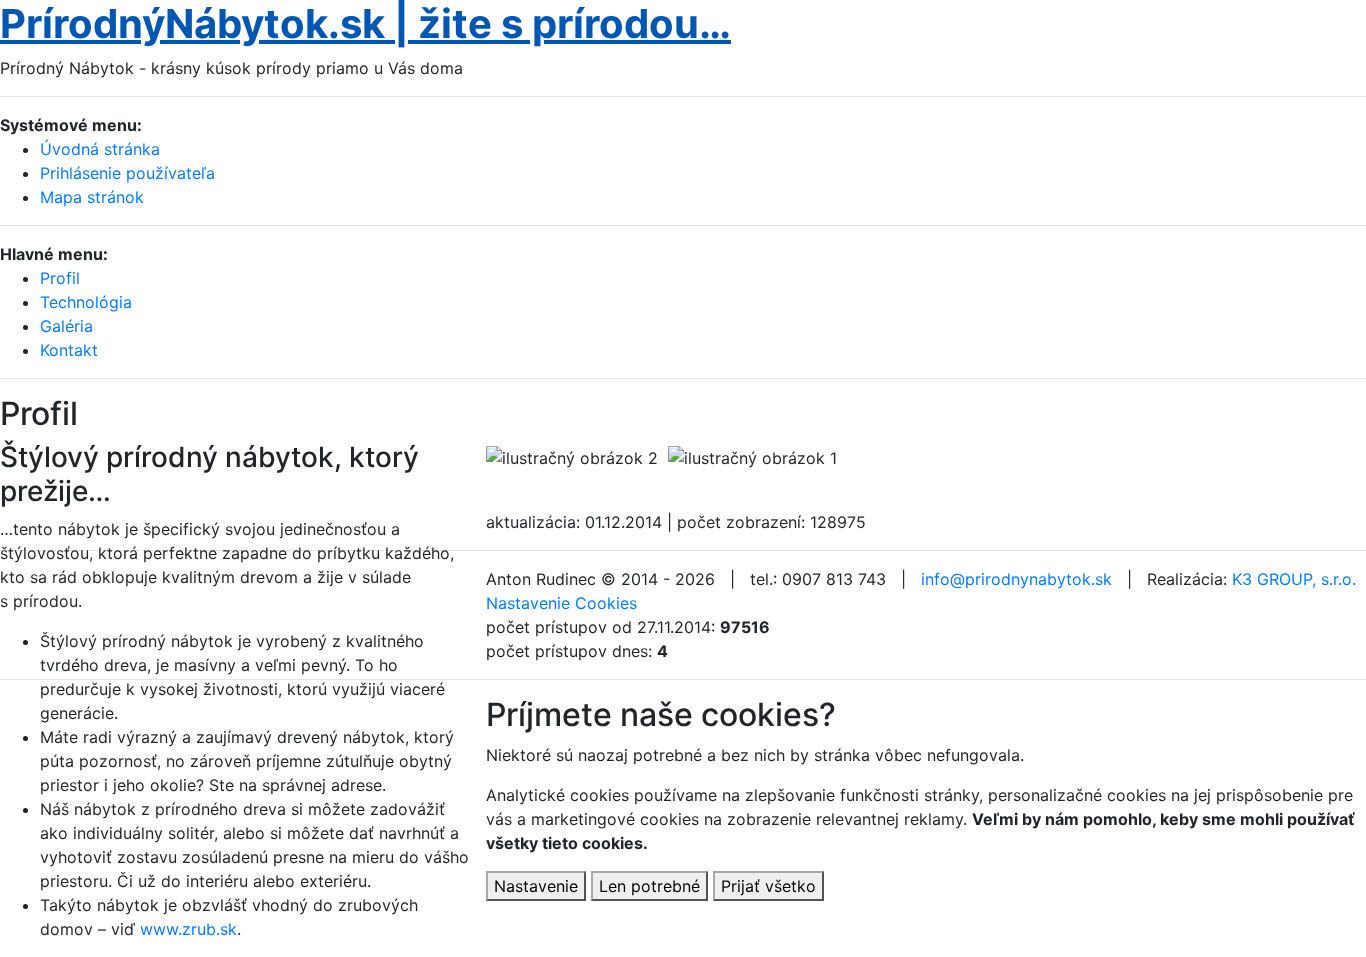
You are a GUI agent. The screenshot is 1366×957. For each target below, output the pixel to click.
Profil (60, 278)
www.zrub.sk (188, 929)
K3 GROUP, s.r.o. (1294, 579)
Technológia (86, 302)
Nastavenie (536, 886)
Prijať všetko (768, 886)
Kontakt (69, 350)
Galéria (66, 326)
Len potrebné (649, 886)
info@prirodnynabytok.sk (1016, 579)
